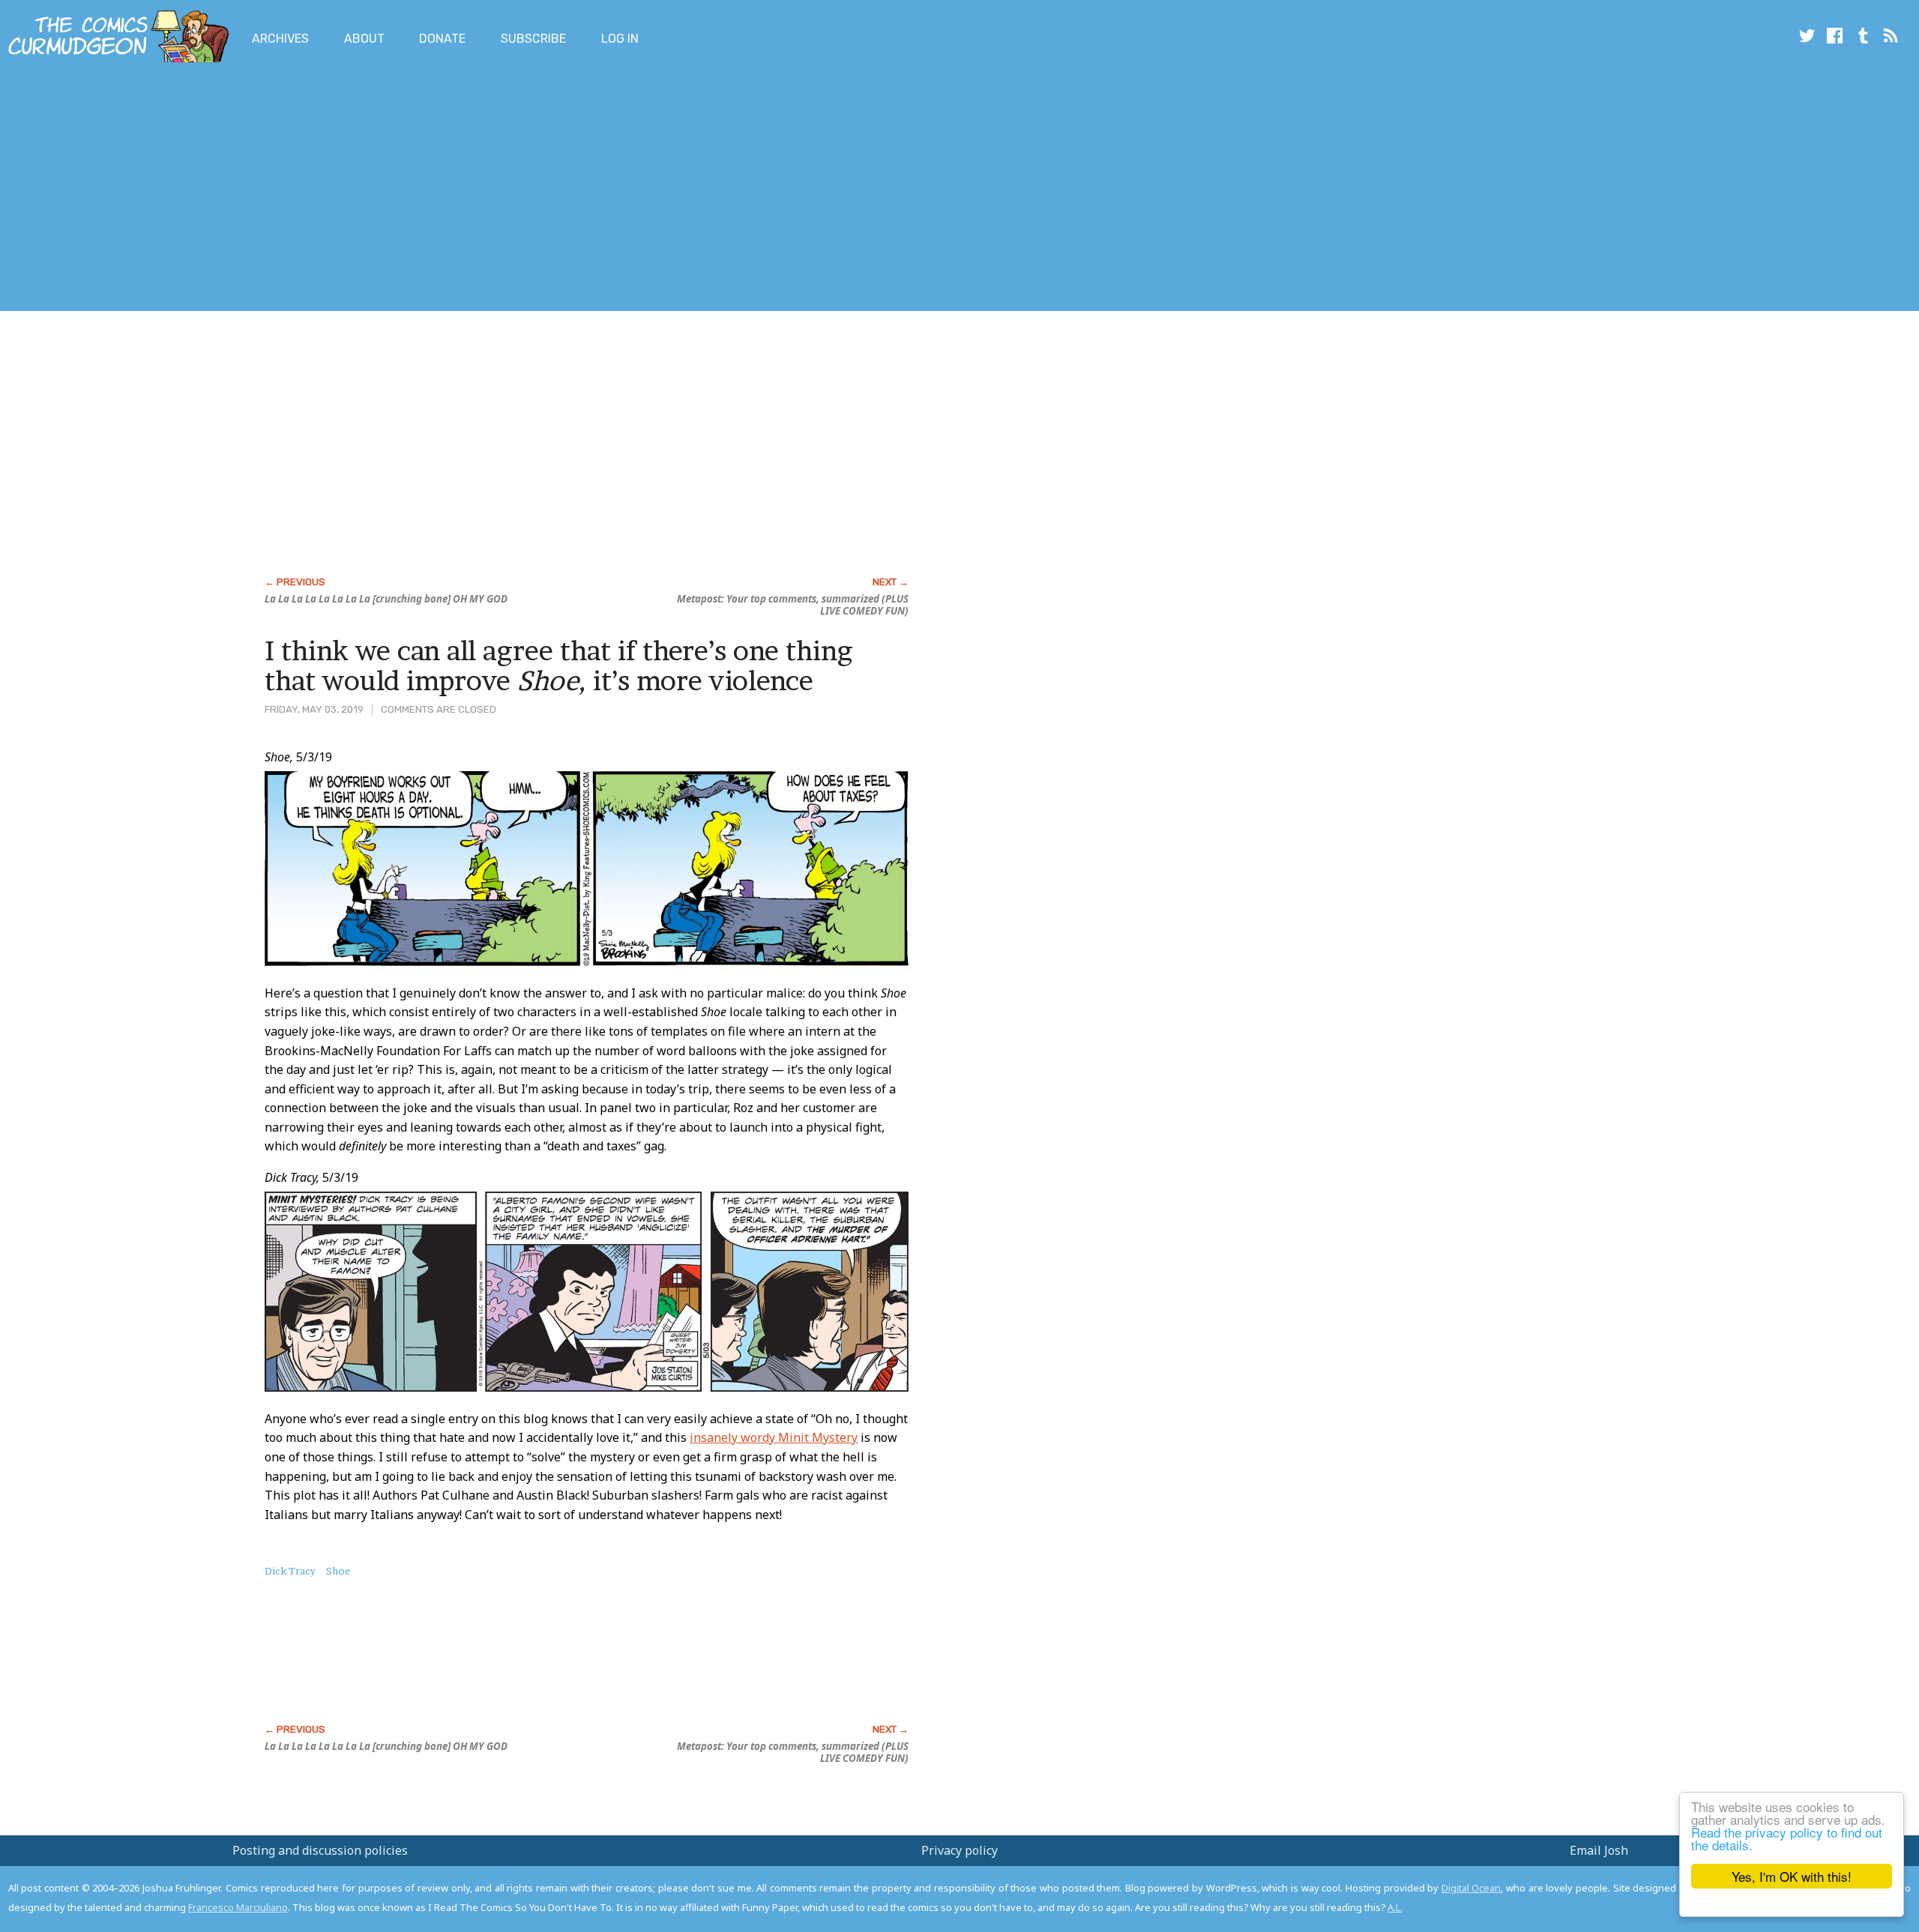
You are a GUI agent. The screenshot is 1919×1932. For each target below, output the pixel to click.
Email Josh (1599, 1850)
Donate (442, 39)
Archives (280, 39)
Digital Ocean (1471, 1888)
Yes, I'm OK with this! (1792, 1876)
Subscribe (533, 39)
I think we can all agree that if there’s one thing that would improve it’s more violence (558, 665)
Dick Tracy (290, 1571)
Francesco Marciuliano (238, 1907)
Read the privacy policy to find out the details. (1787, 1838)
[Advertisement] (273, 190)
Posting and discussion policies (320, 1850)
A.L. (1395, 1907)
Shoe (338, 1571)
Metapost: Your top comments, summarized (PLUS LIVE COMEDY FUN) (793, 605)
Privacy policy (959, 1850)
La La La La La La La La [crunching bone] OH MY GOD (386, 599)
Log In (620, 39)
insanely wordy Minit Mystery (774, 1437)
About (364, 39)
